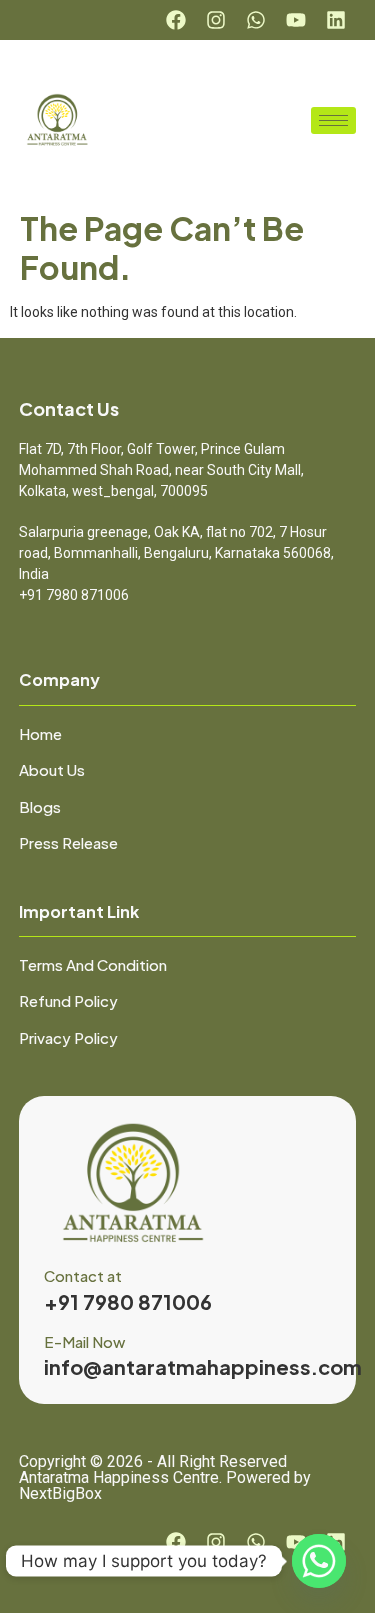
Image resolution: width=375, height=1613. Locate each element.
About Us (52, 769)
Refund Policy (68, 1000)
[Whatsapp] (256, 20)
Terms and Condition (93, 964)
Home (40, 733)
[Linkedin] (336, 20)
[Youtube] (296, 20)
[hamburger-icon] (333, 120)
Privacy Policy (68, 1037)
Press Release (68, 842)
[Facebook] (176, 20)
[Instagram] (216, 20)
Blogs (40, 806)
